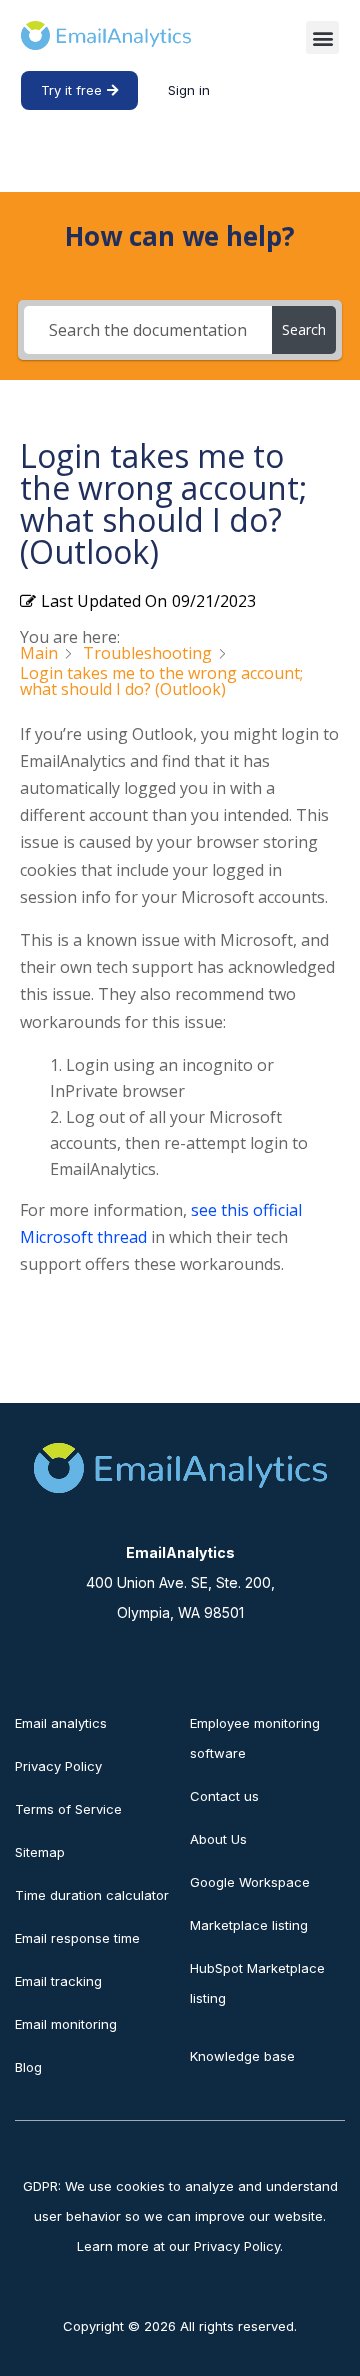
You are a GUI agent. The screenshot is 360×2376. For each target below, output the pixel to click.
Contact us (224, 1796)
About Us (218, 1839)
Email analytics (61, 1723)
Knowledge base (242, 2056)
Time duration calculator (92, 1895)
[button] (322, 37)
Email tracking (58, 1981)
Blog (28, 2067)
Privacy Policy (58, 1766)
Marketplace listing (249, 1925)
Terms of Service (68, 1809)
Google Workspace (250, 1882)
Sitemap (40, 1852)
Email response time (77, 1938)
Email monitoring (66, 2024)
